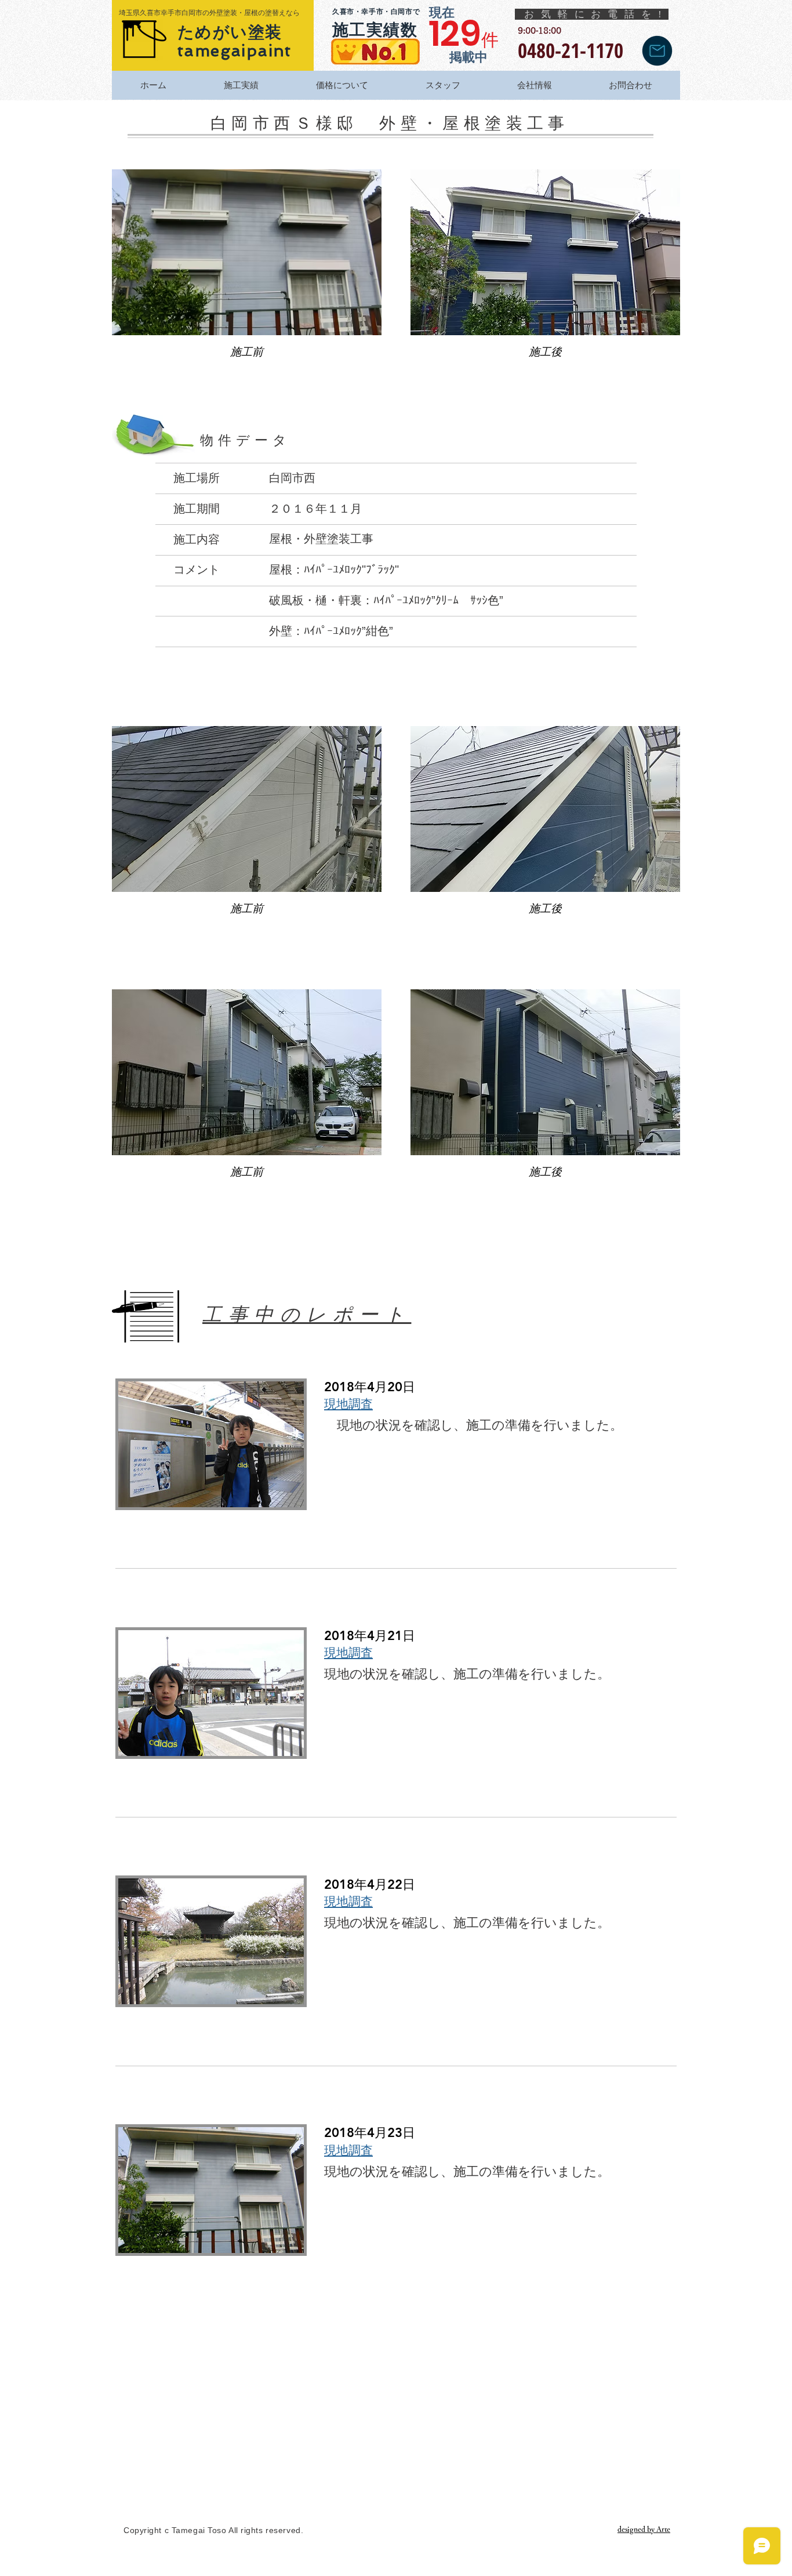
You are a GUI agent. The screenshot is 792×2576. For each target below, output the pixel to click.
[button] (247, 274)
